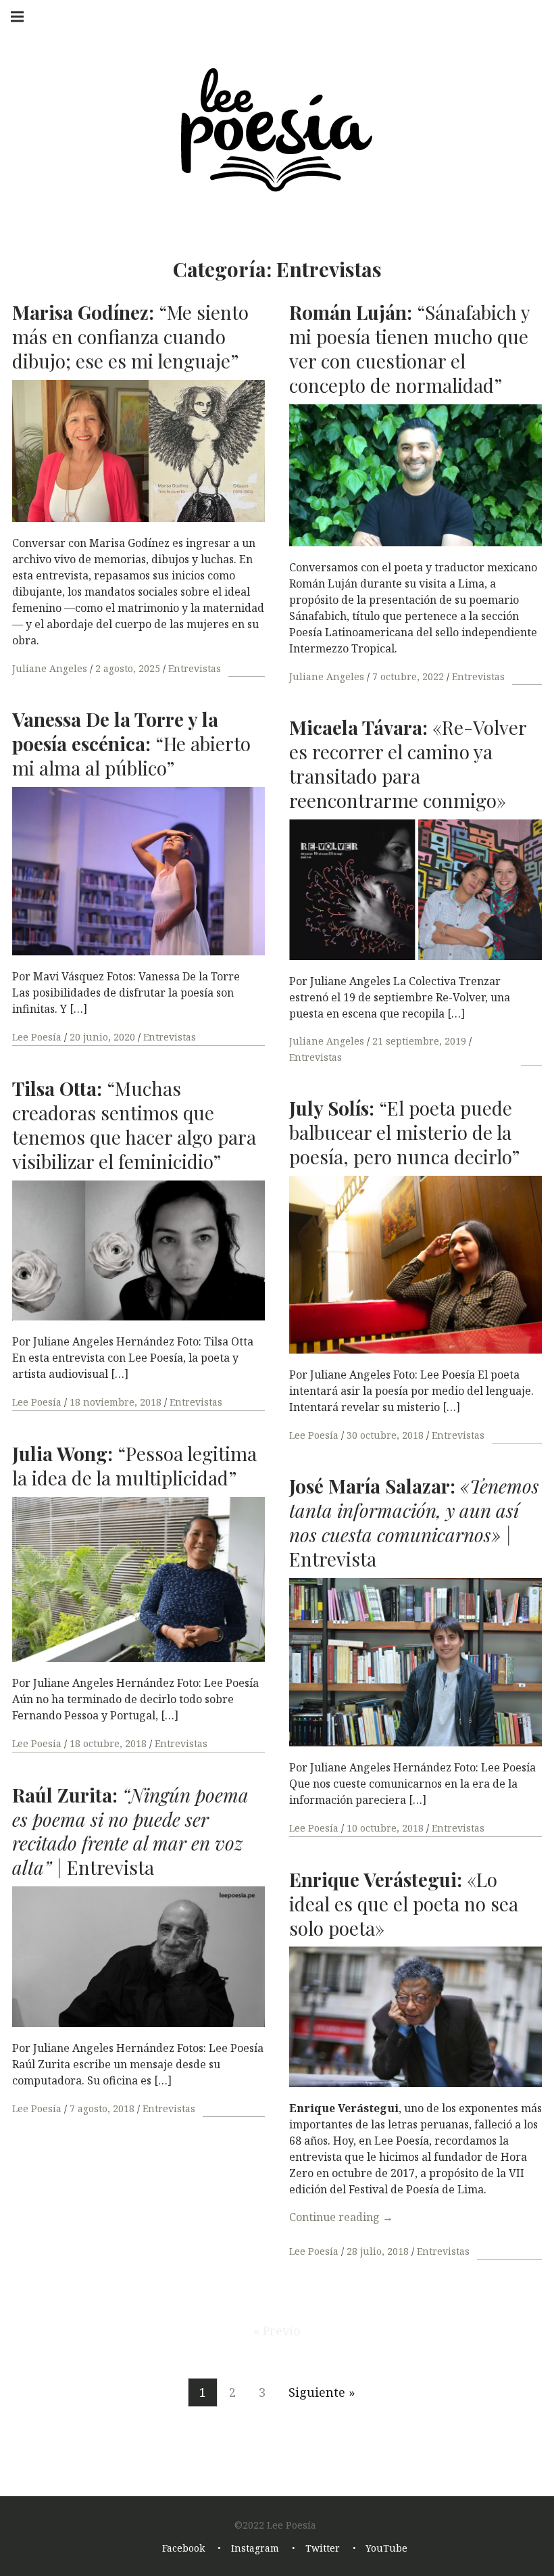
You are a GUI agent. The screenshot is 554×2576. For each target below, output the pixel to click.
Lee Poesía (38, 1037)
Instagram (255, 2549)
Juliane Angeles (51, 668)
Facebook (183, 2549)
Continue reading (341, 2217)
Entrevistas (195, 668)
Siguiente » (322, 2392)
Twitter (323, 2549)
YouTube (386, 2549)
